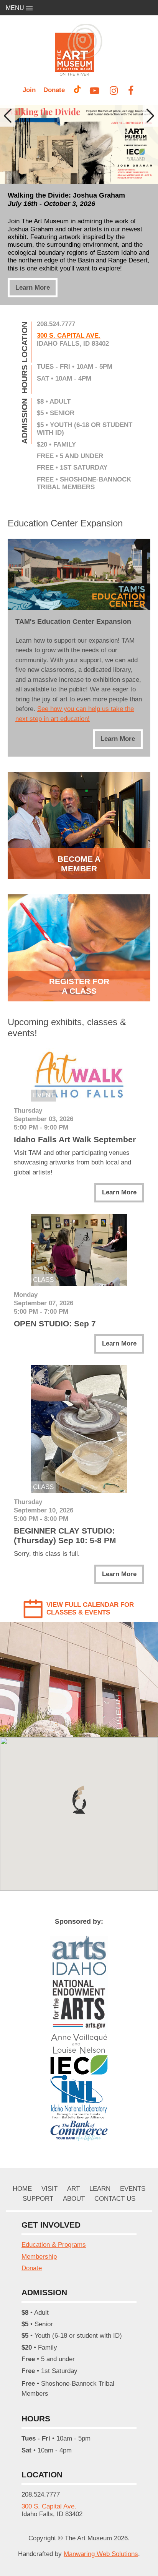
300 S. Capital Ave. (69, 336)
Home (22, 2189)
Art (73, 2189)
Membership (39, 2257)
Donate (54, 90)
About (74, 2199)
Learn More (33, 288)
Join (29, 90)
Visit (49, 2189)
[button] (79, 1800)
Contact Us (115, 2199)
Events (133, 2189)
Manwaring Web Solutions (101, 2554)
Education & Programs (54, 2245)
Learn (100, 2189)
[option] (79, 205)
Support (38, 2199)
